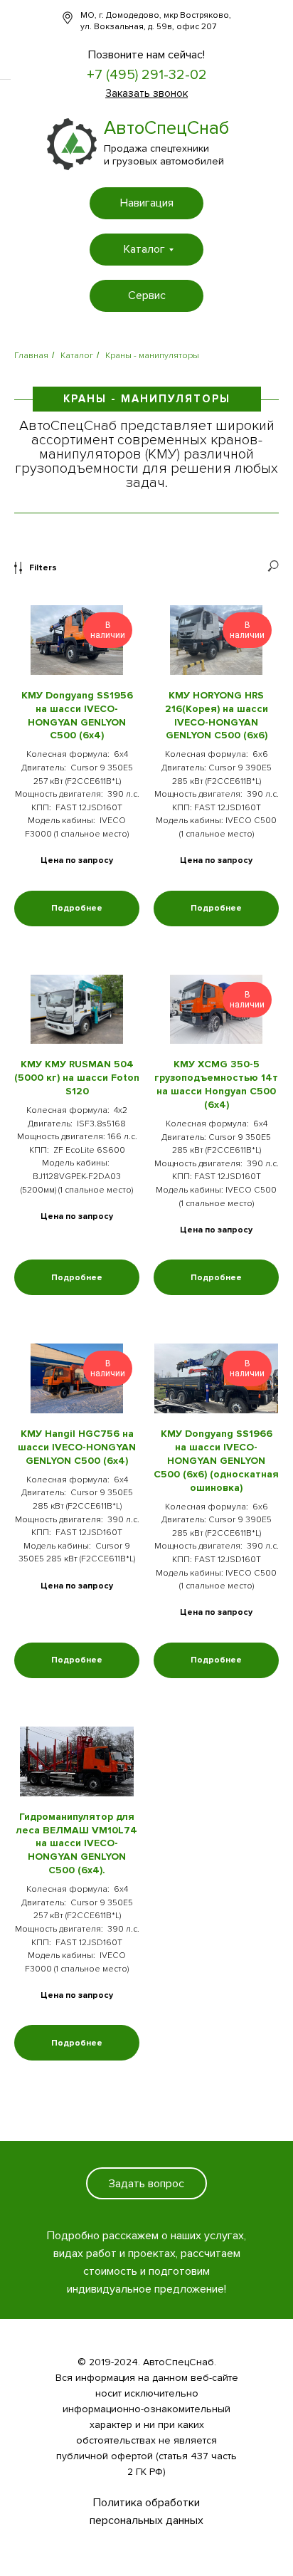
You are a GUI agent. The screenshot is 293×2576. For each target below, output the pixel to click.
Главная (31, 356)
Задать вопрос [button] (146, 2184)
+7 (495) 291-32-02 (147, 75)
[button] (146, 93)
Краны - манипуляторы (152, 356)
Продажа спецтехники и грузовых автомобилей (164, 155)
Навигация (147, 203)
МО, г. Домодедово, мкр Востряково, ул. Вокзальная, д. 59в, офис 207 (156, 21)
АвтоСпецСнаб (166, 128)
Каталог (144, 249)
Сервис (147, 295)
